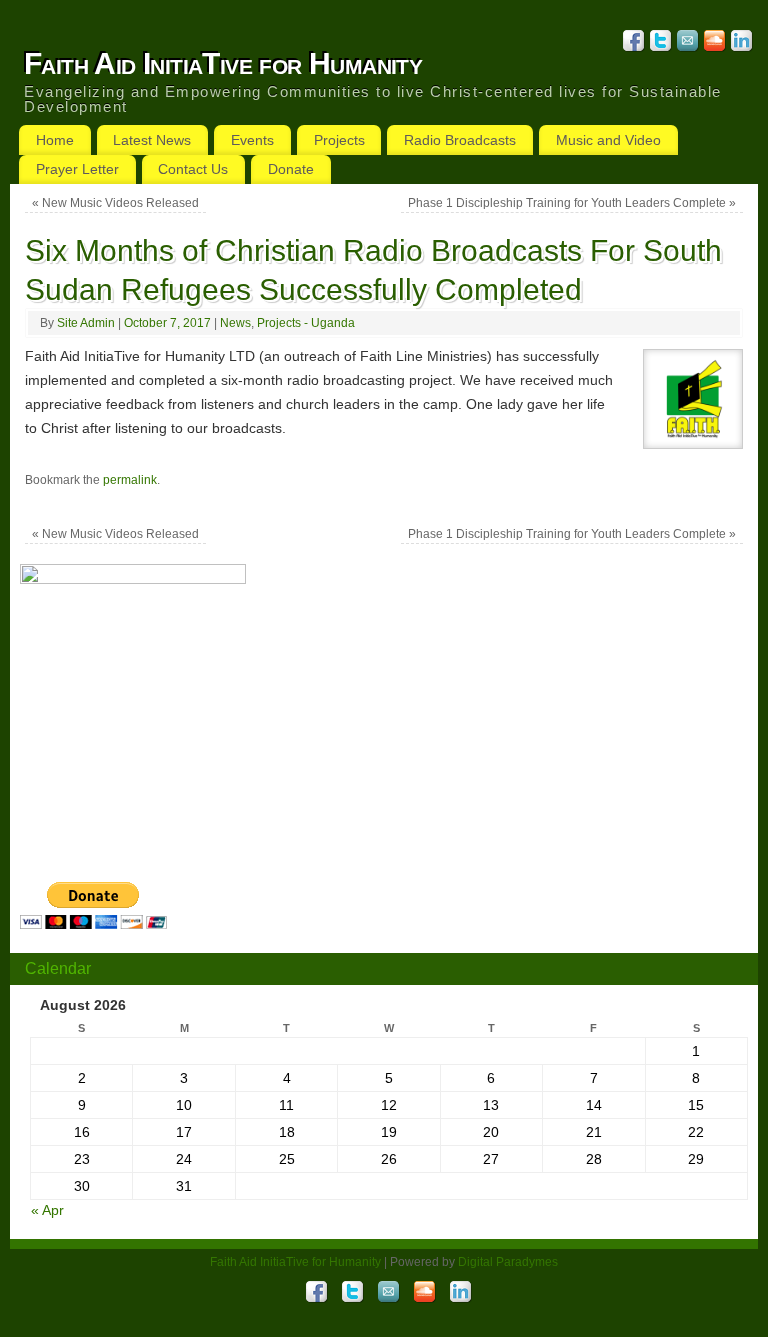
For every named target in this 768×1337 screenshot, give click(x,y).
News (235, 323)
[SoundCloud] (712, 43)
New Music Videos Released (115, 203)
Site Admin (86, 323)
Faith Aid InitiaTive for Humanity (223, 64)
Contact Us (193, 169)
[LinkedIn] (739, 43)
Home (55, 140)
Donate (291, 169)
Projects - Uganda (306, 323)
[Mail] (685, 43)
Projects (339, 140)
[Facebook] (631, 43)
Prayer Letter (77, 169)
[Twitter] (658, 43)
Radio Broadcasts (460, 140)
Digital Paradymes (508, 1262)
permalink (130, 480)
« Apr (47, 1210)
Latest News (152, 140)
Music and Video (608, 140)
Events (252, 140)
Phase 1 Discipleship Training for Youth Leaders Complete (572, 203)
